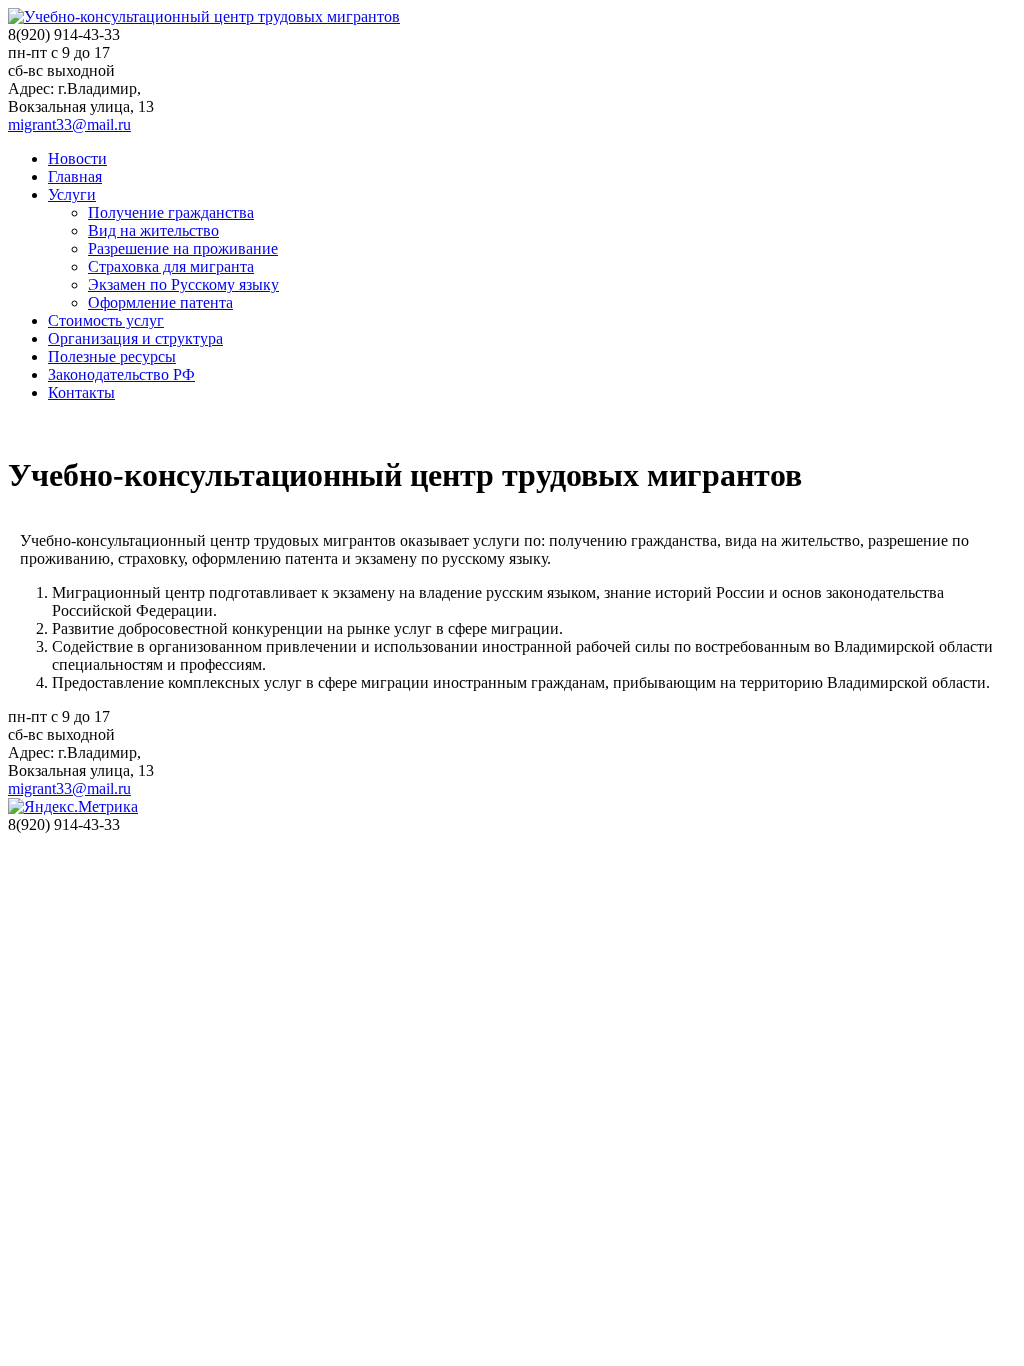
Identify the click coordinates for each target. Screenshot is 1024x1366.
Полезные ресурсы (112, 356)
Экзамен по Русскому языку (183, 284)
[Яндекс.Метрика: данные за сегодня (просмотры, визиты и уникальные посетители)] (73, 807)
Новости (77, 158)
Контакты (81, 392)
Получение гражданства (171, 212)
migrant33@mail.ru (69, 124)
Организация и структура (135, 338)
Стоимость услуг (106, 320)
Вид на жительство (153, 230)
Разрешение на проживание (183, 248)
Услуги (72, 194)
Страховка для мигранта (171, 266)
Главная (75, 176)
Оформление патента (160, 302)
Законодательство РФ (121, 374)
